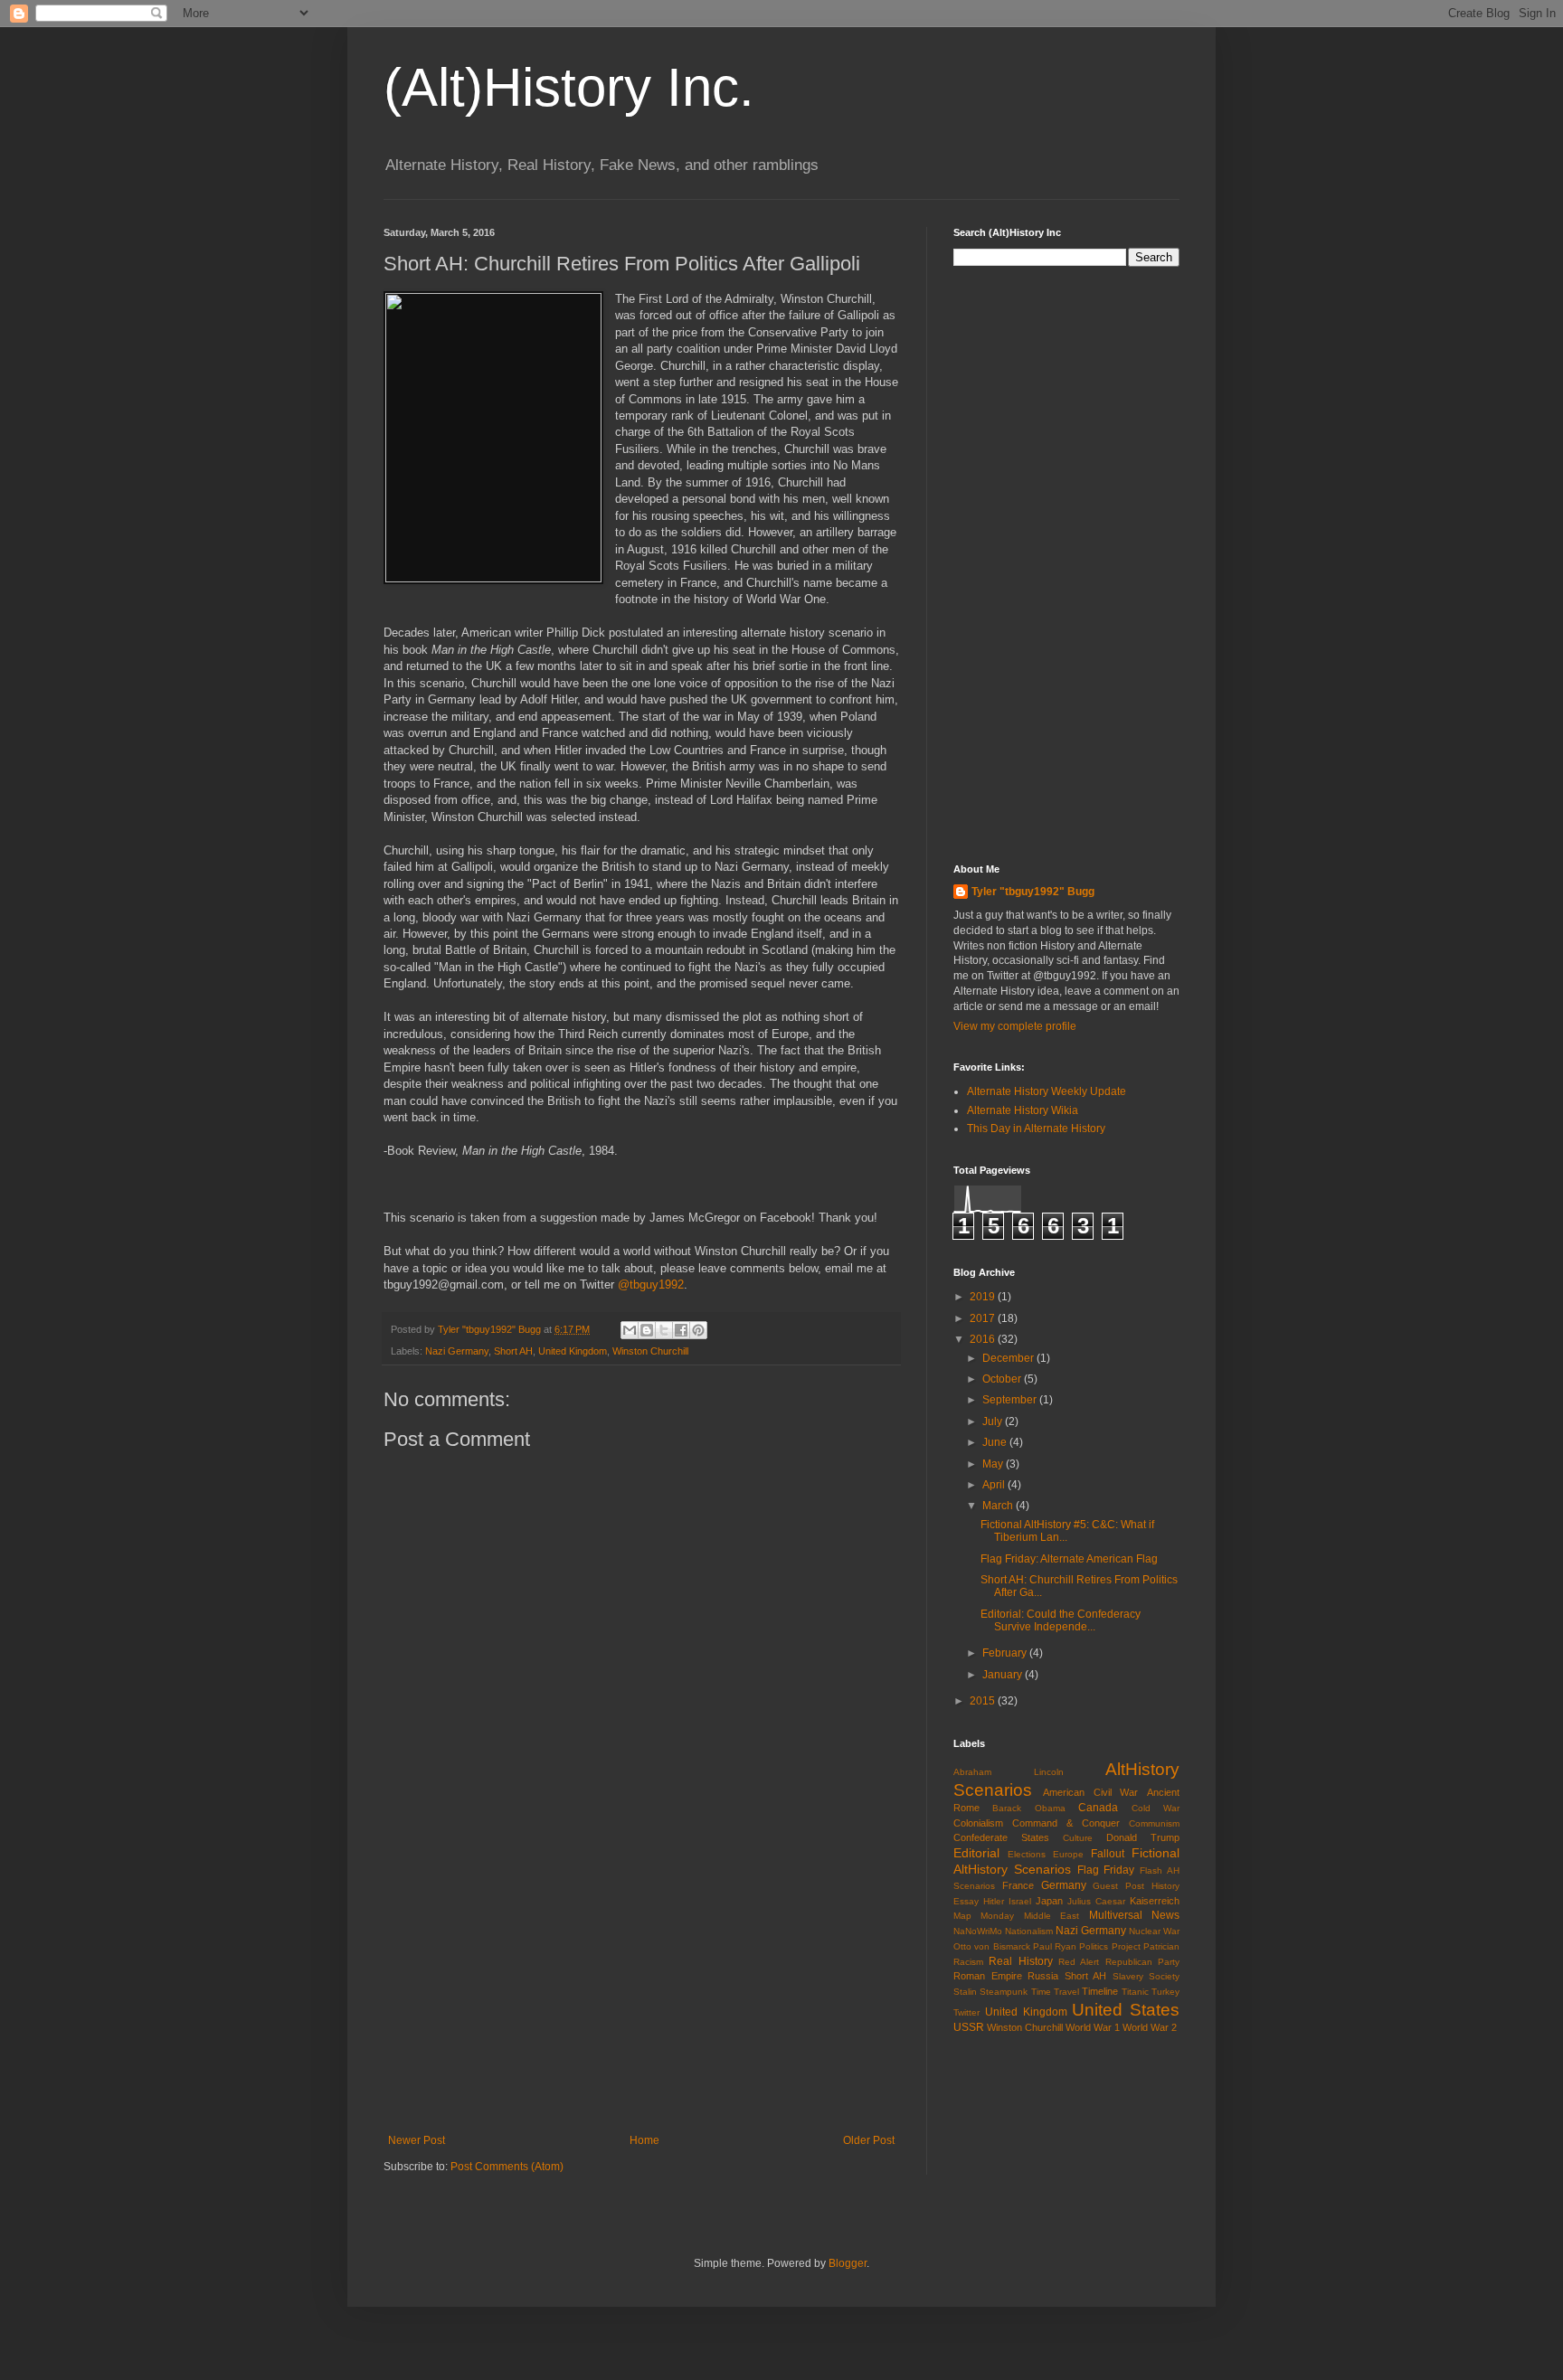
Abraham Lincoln (1009, 1772)
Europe (1068, 1854)
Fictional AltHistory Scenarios (1066, 1861)
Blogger (848, 2263)
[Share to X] (664, 1330)
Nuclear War (1154, 1931)
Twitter (966, 2012)
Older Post (869, 2140)
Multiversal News (1134, 1915)
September (1011, 1400)
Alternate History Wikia (1023, 1110)
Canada (1098, 1808)
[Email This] (630, 1330)
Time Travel (1055, 1992)
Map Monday (984, 1916)
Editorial (976, 1853)
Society (1164, 1976)
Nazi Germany (457, 1351)
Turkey (1165, 1992)
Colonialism (978, 1823)
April (995, 1485)
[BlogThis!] (647, 1330)
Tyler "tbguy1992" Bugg (1033, 892)
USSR (969, 2027)
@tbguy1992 (651, 1284)
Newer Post (417, 2140)
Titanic (1135, 1992)
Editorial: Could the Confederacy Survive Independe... (1061, 1620)
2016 (984, 1339)
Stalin (965, 1992)
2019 (984, 1297)
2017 (984, 1318)
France (1018, 1885)
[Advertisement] (641, 1985)
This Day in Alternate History (1036, 1129)
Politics (1094, 1946)
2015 (984, 1701)
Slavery (1128, 1976)
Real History (1020, 1961)
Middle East (1051, 1916)
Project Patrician (1146, 1946)
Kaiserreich (1155, 1901)
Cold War (1156, 1808)
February (1006, 1653)
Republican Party (1142, 1962)
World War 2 (1150, 2027)
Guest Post (1118, 1886)
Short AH (513, 1351)
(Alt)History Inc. (569, 87)
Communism (1154, 1823)
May (994, 1464)
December (1009, 1358)
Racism (968, 1962)
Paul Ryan (1055, 1946)
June (996, 1442)
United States (1126, 2010)
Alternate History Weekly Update (1047, 1091)
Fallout (1108, 1854)
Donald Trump (1143, 1837)
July (994, 1421)
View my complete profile (1015, 1026)
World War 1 (1093, 2027)
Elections (1027, 1854)
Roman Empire (988, 1976)
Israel (1020, 1901)
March (999, 1506)
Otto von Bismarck (992, 1946)
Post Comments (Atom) (507, 2167)
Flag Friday (1106, 1870)
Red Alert (1079, 1962)
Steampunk (1004, 1992)
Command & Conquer (1066, 1823)
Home (644, 2140)
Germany (1064, 1885)
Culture (1078, 1838)
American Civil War (1091, 1792)
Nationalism (1029, 1931)
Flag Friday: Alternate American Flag (1069, 1559)
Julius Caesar (1096, 1901)
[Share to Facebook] (681, 1330)
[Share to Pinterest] (698, 1330)
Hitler (994, 1901)
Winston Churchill (650, 1351)
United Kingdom (573, 1351)
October (1003, 1379)
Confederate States (1001, 1837)
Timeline (1100, 1991)
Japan (1049, 1901)
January (1004, 1675)
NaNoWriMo (978, 1931)
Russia (1043, 1976)
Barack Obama (1028, 1808)
